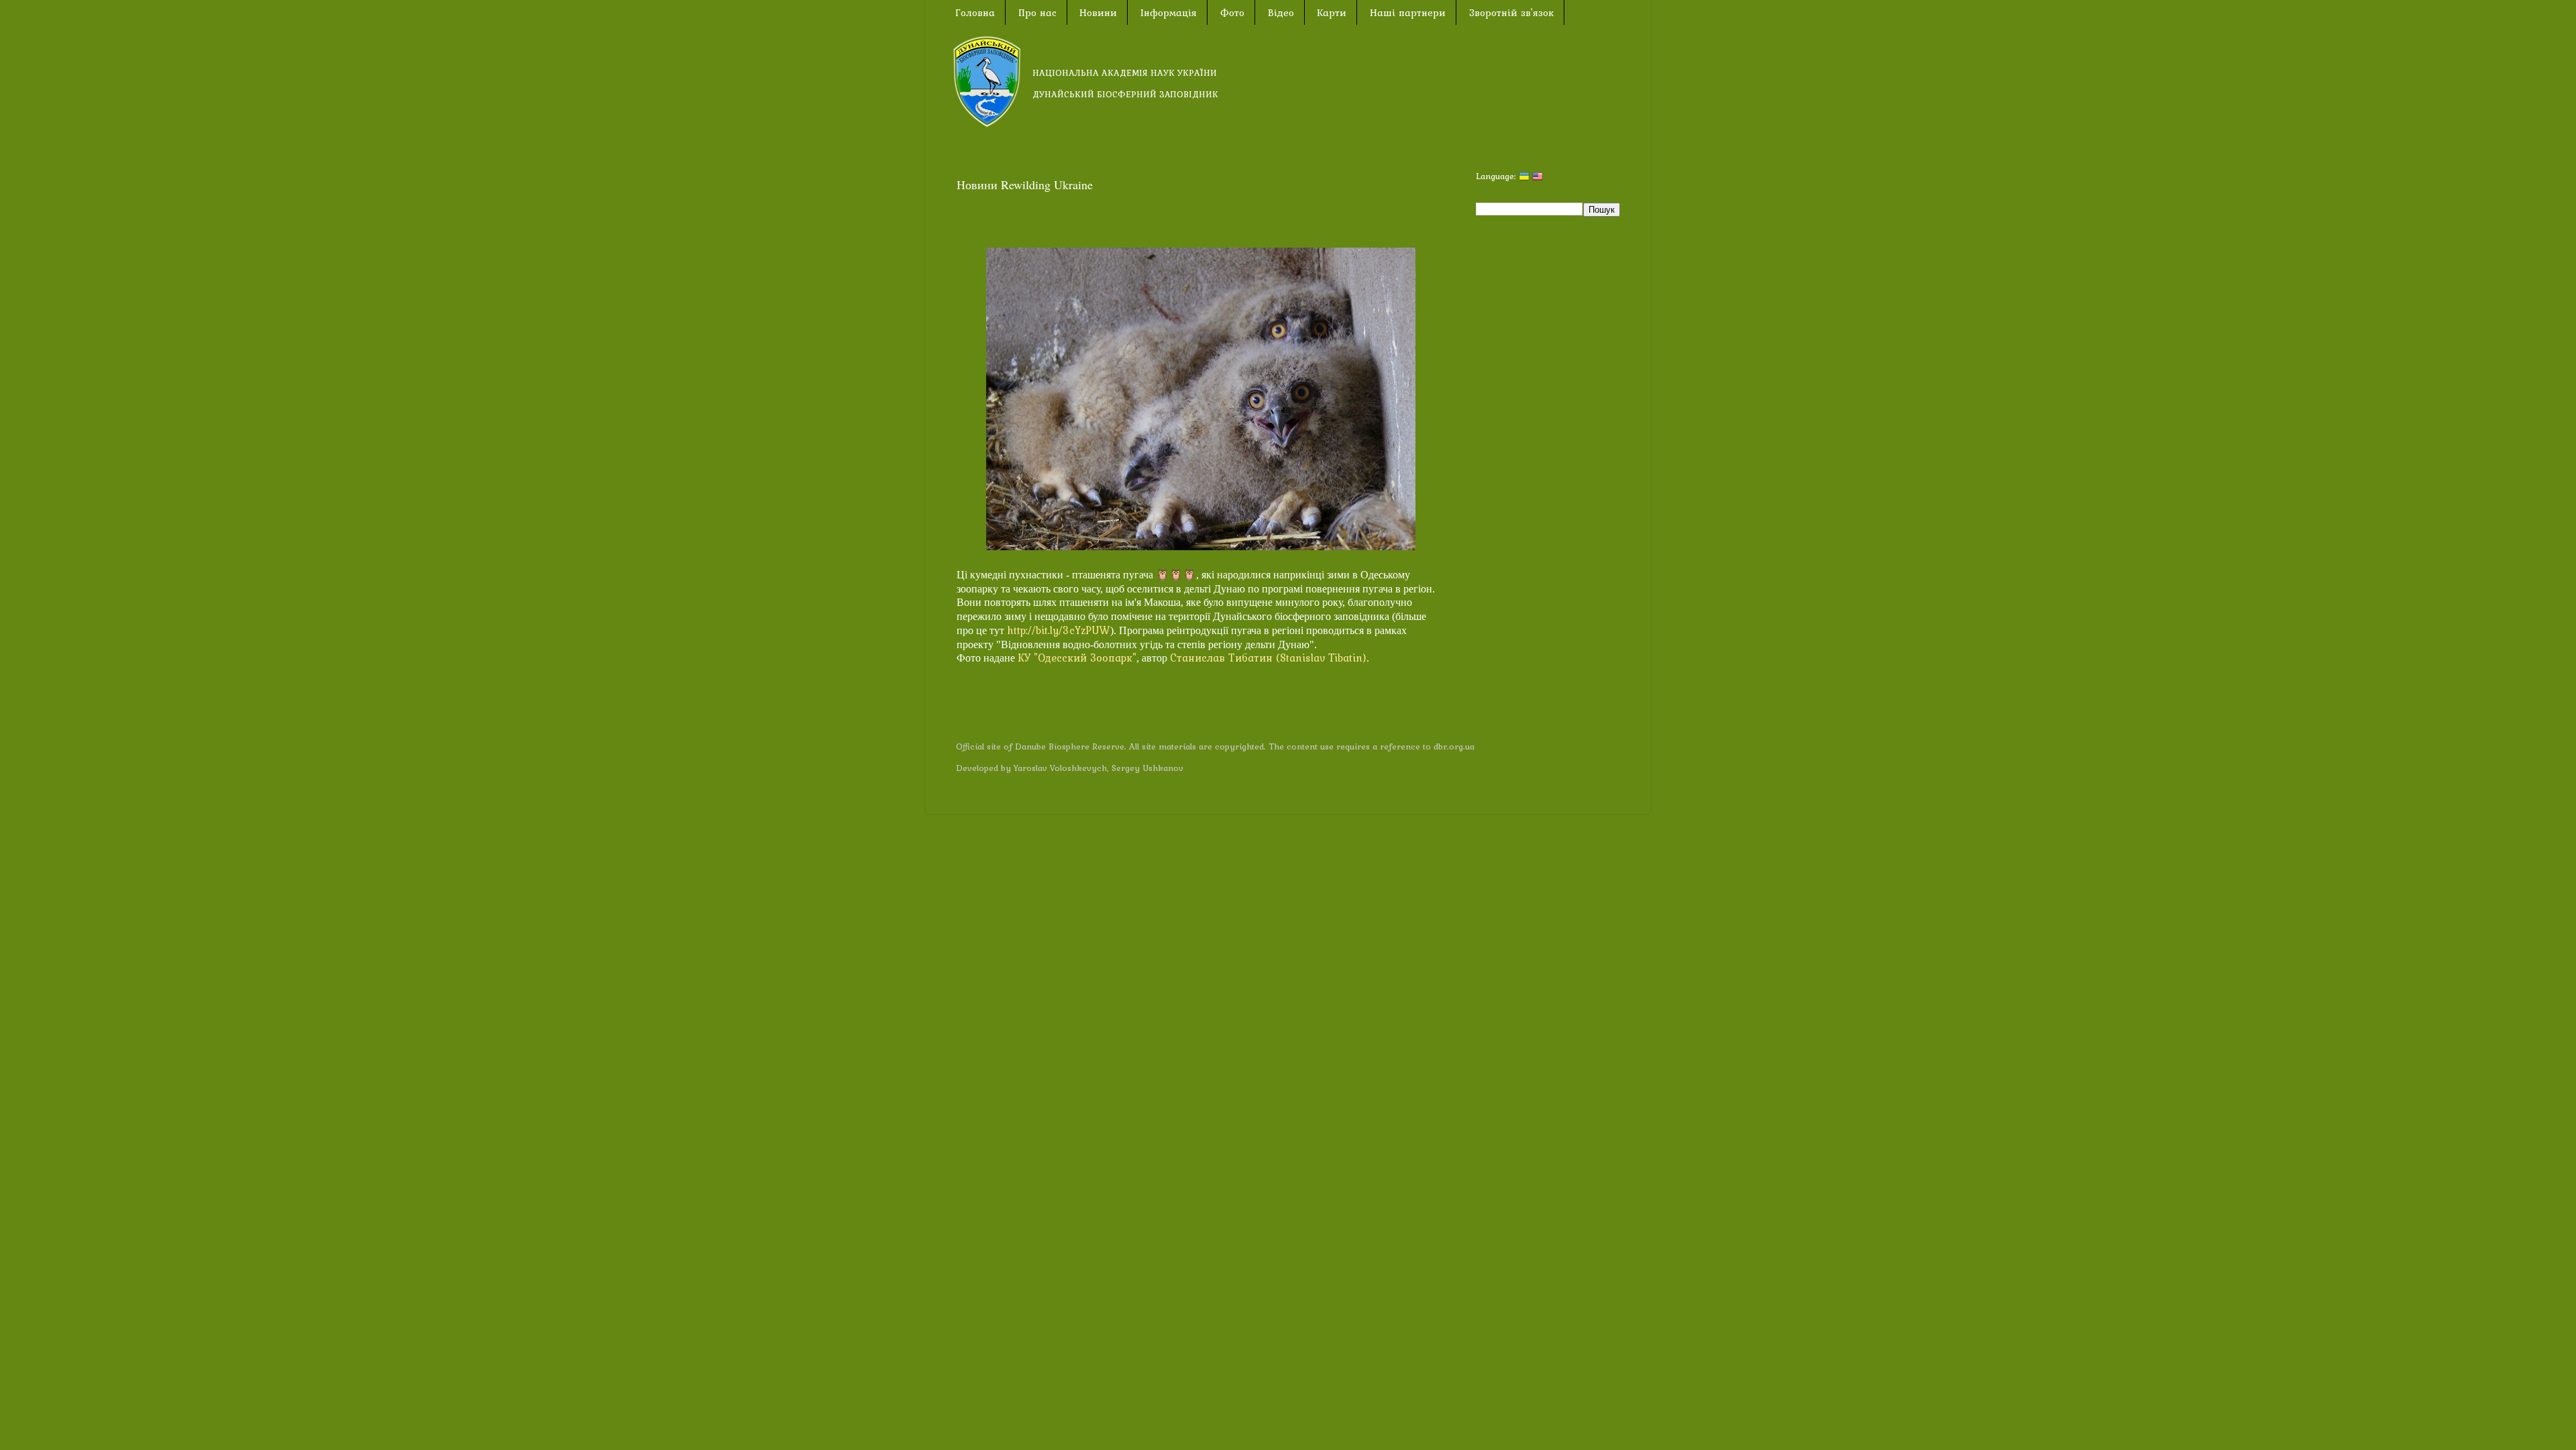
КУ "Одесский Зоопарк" (1077, 658)
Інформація (1169, 13)
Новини (1098, 13)
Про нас (1037, 13)
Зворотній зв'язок (1511, 13)
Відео (1281, 13)
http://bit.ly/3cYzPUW (1059, 630)
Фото (1232, 13)
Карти (1332, 13)
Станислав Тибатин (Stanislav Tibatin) (1268, 658)
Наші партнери (1408, 13)
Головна (975, 13)
